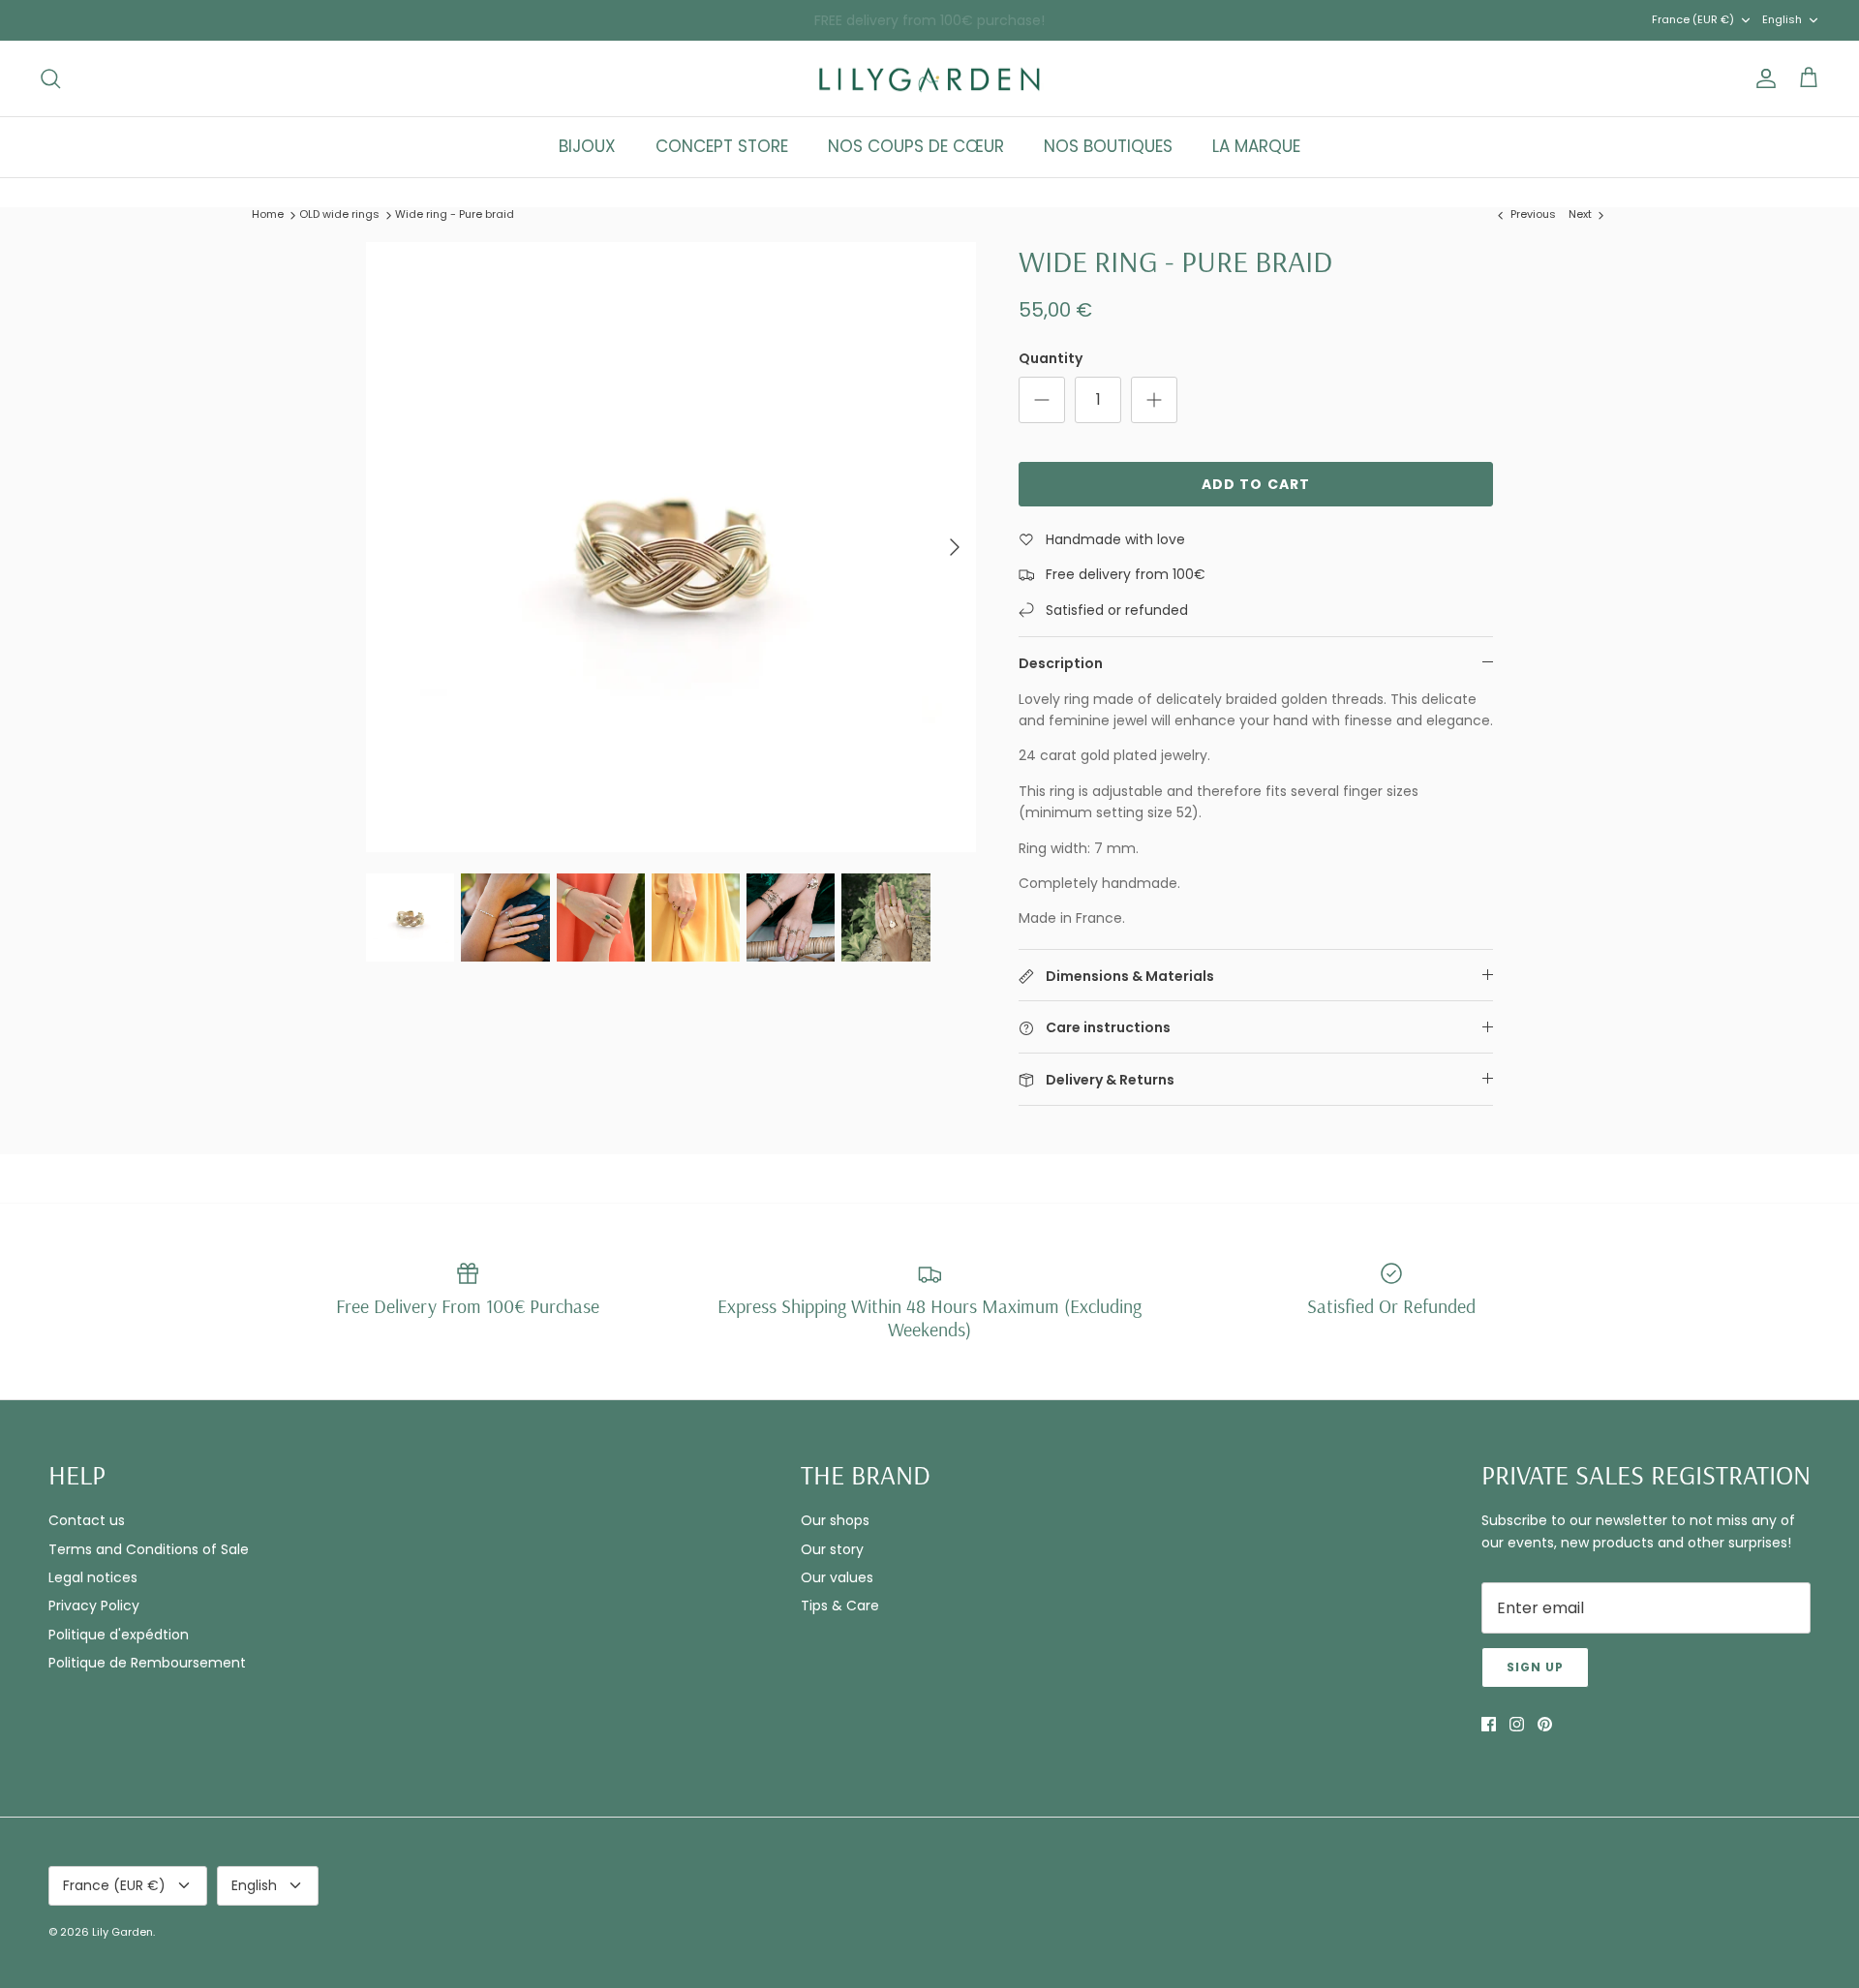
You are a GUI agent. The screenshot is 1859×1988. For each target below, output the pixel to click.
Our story (832, 1549)
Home (268, 214)
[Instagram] (1517, 1724)
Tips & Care (840, 1606)
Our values (837, 1577)
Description (1061, 663)
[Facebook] (1489, 1724)
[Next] (955, 547)
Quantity (1051, 359)
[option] (671, 547)
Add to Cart (1256, 484)
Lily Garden (122, 1932)
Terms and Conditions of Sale (149, 1549)
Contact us (87, 1520)
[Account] (1762, 78)
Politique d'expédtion (119, 1635)
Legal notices (93, 1577)
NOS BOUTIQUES (1108, 146)
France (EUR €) (1693, 19)
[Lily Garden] (930, 79)
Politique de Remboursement (147, 1663)
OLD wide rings (339, 214)
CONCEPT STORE (722, 146)
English (1782, 19)
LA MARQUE (1256, 146)
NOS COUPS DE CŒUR (916, 146)
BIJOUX (587, 146)
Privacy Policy (94, 1606)
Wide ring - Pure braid (455, 214)
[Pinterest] (1545, 1724)
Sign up (1535, 1667)
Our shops (835, 1520)
